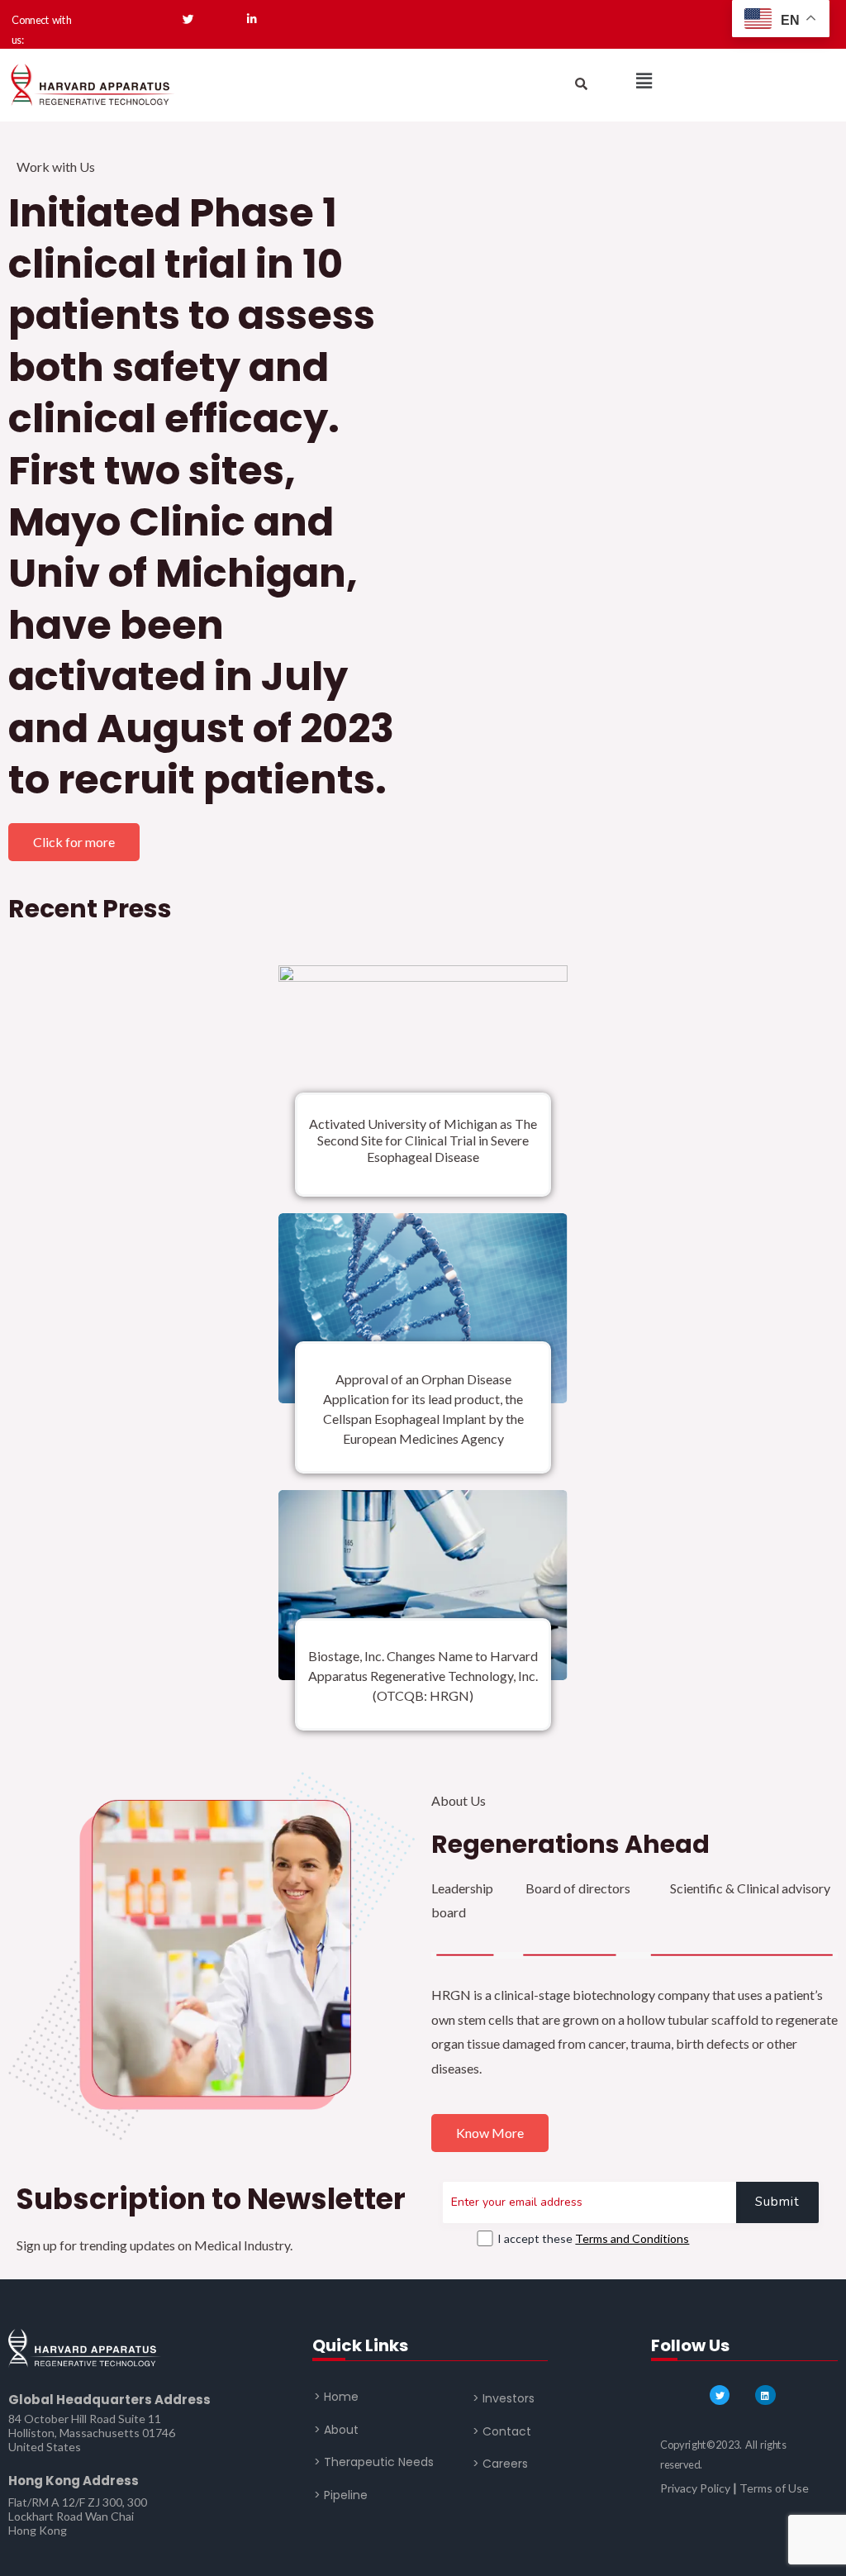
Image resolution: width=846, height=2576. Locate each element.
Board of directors (578, 1888)
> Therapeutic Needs (374, 2462)
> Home (336, 2397)
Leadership (462, 1888)
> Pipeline (341, 2495)
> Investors (504, 2398)
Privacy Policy (695, 2488)
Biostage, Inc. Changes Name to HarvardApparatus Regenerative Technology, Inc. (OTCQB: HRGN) (423, 1676)
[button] (644, 81)
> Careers (500, 2464)
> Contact (502, 2431)
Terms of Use (774, 2488)
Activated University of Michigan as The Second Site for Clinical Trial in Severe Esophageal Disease (423, 1140)
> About (336, 2430)
